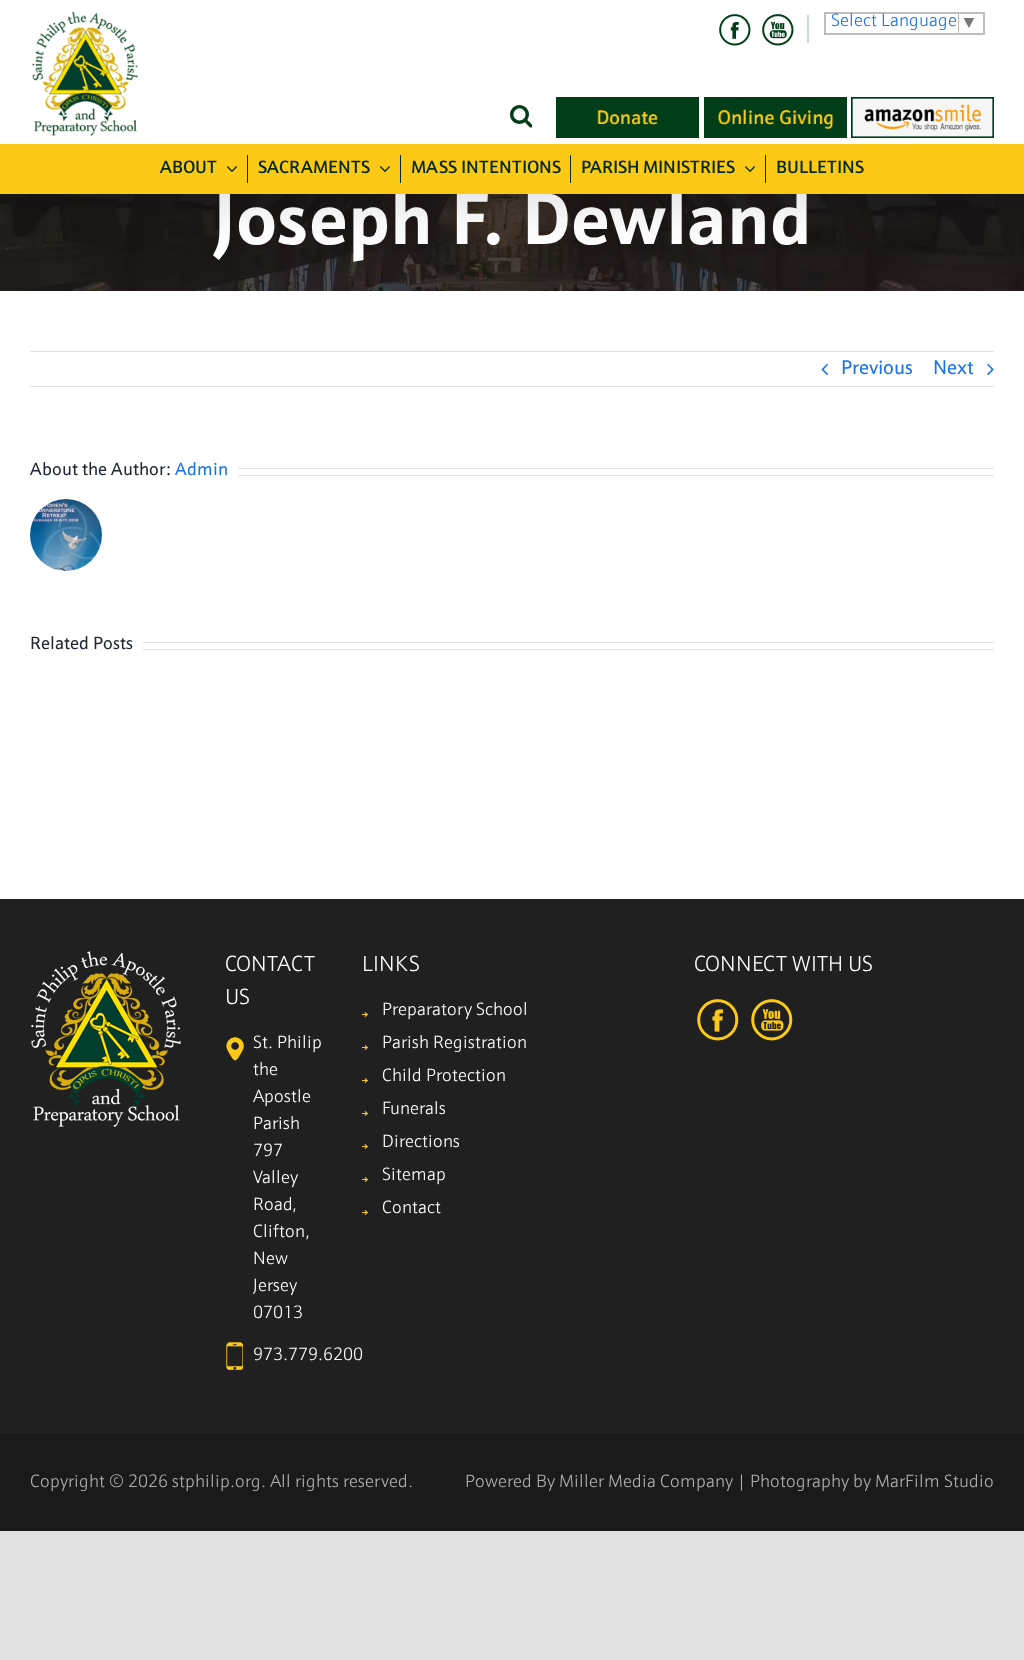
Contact (411, 1208)
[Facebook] (735, 30)
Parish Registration (454, 1043)
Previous (877, 369)
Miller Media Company (646, 1482)
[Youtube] (777, 30)
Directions (421, 1142)
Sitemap (414, 1175)
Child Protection (444, 1076)
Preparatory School (455, 1010)
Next (953, 369)
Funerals (414, 1109)
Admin (201, 470)
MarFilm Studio (934, 1482)
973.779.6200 (308, 1355)
